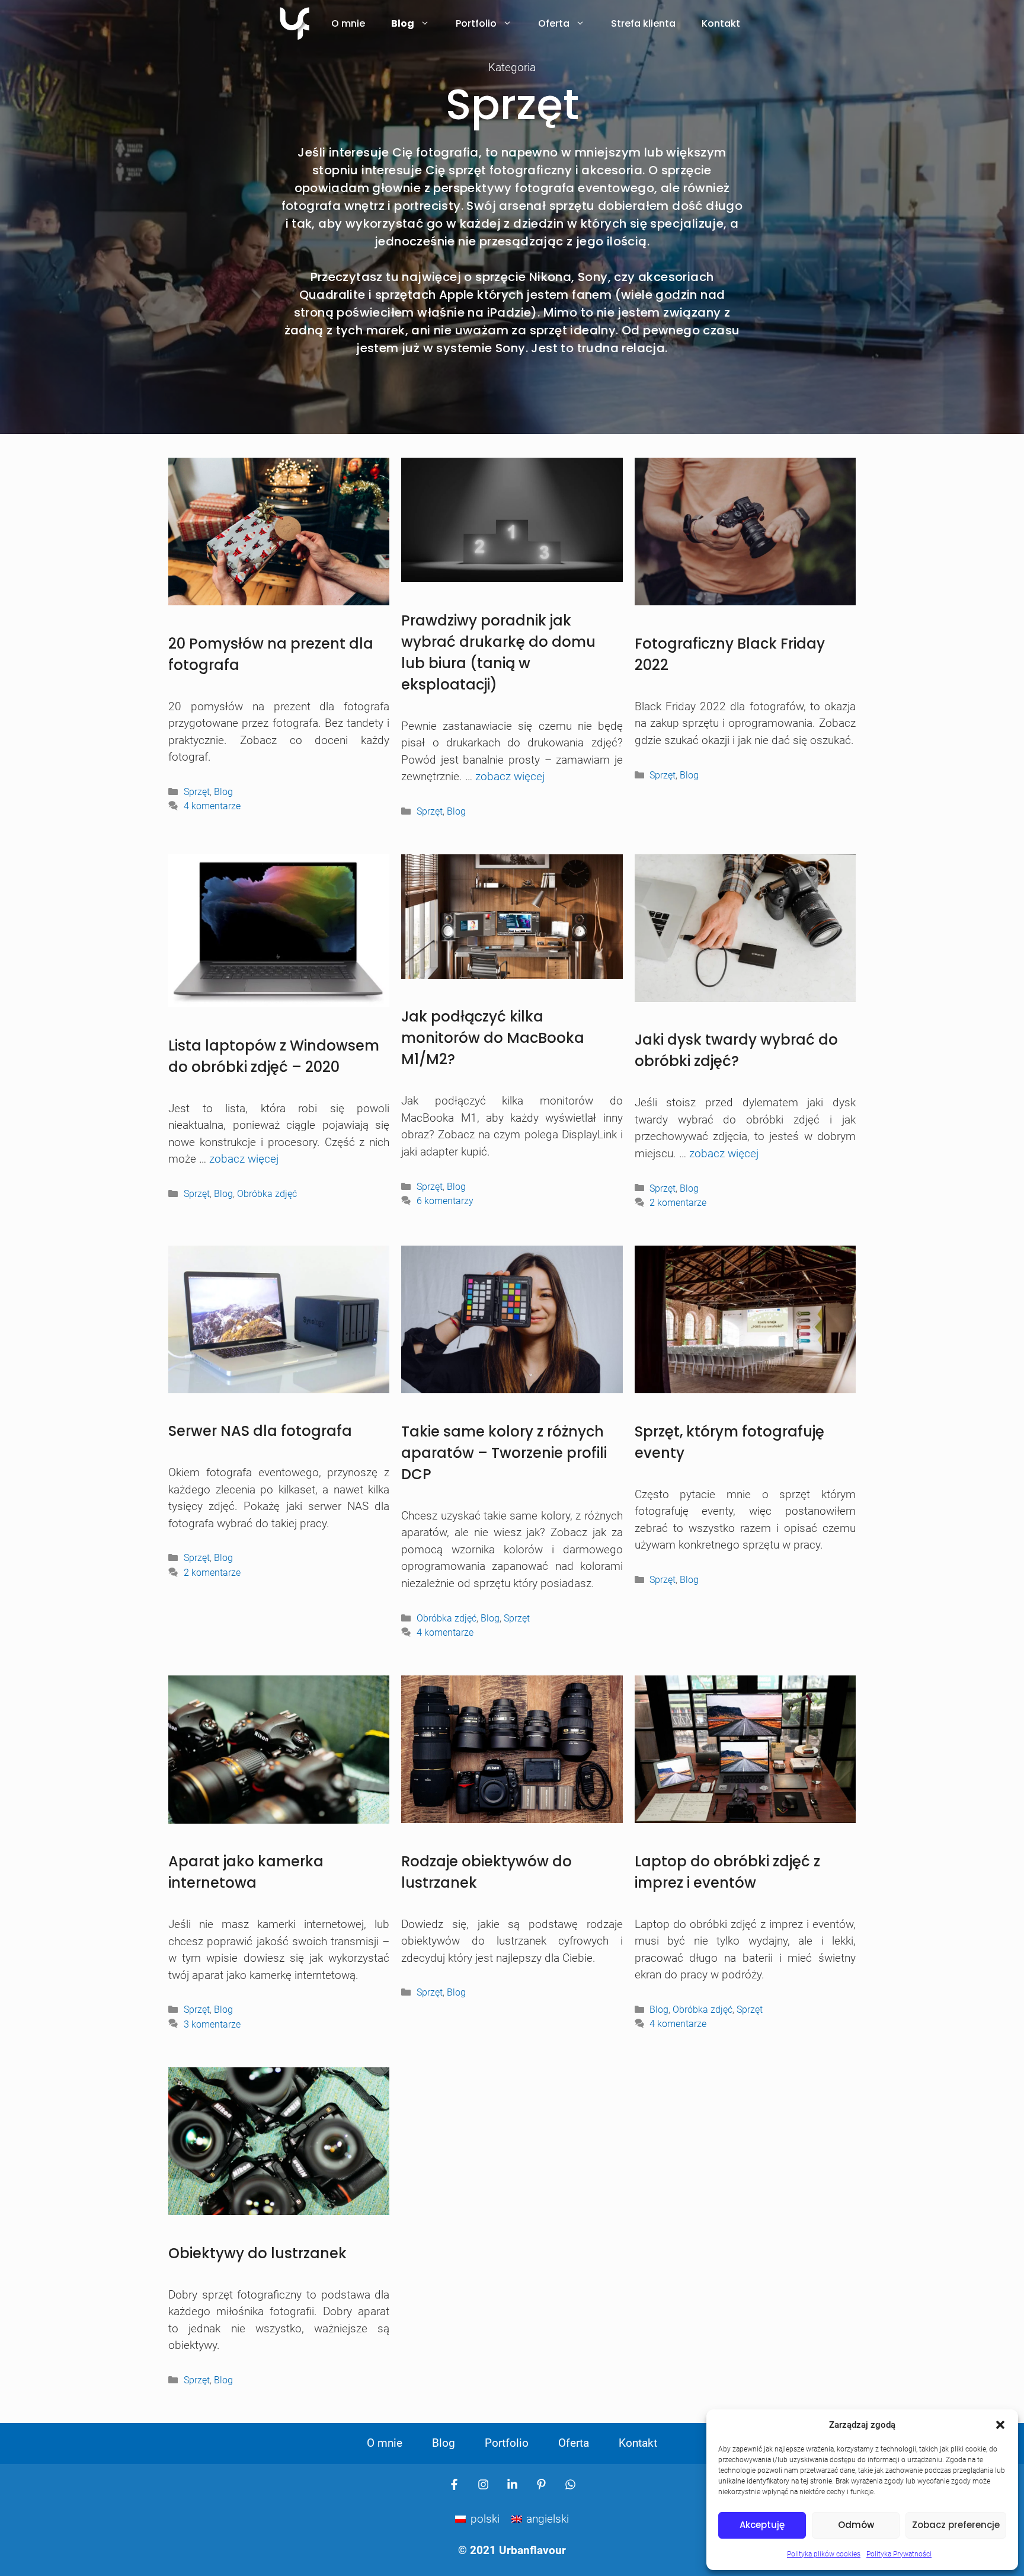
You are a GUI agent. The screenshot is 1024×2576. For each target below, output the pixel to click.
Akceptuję (762, 2525)
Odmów (856, 2525)
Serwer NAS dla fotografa (260, 1431)
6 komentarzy (445, 1201)
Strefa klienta (643, 23)
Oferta (554, 23)
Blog (403, 23)
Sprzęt (197, 792)
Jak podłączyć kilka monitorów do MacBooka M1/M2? (493, 1038)
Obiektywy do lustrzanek (257, 2253)
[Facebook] (454, 2484)
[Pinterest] (541, 2484)
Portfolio (476, 23)
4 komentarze (212, 806)
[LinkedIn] (512, 2484)
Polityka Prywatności (899, 2554)
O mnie (348, 23)
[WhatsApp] (570, 2484)
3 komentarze (212, 2024)
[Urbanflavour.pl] (295, 24)
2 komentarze (678, 1203)
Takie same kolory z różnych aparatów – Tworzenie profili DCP (504, 1453)
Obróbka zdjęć (267, 1194)
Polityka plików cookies (824, 2554)
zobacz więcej (510, 776)
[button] (1000, 2425)
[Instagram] (483, 2484)
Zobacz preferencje (956, 2525)
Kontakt (721, 23)
